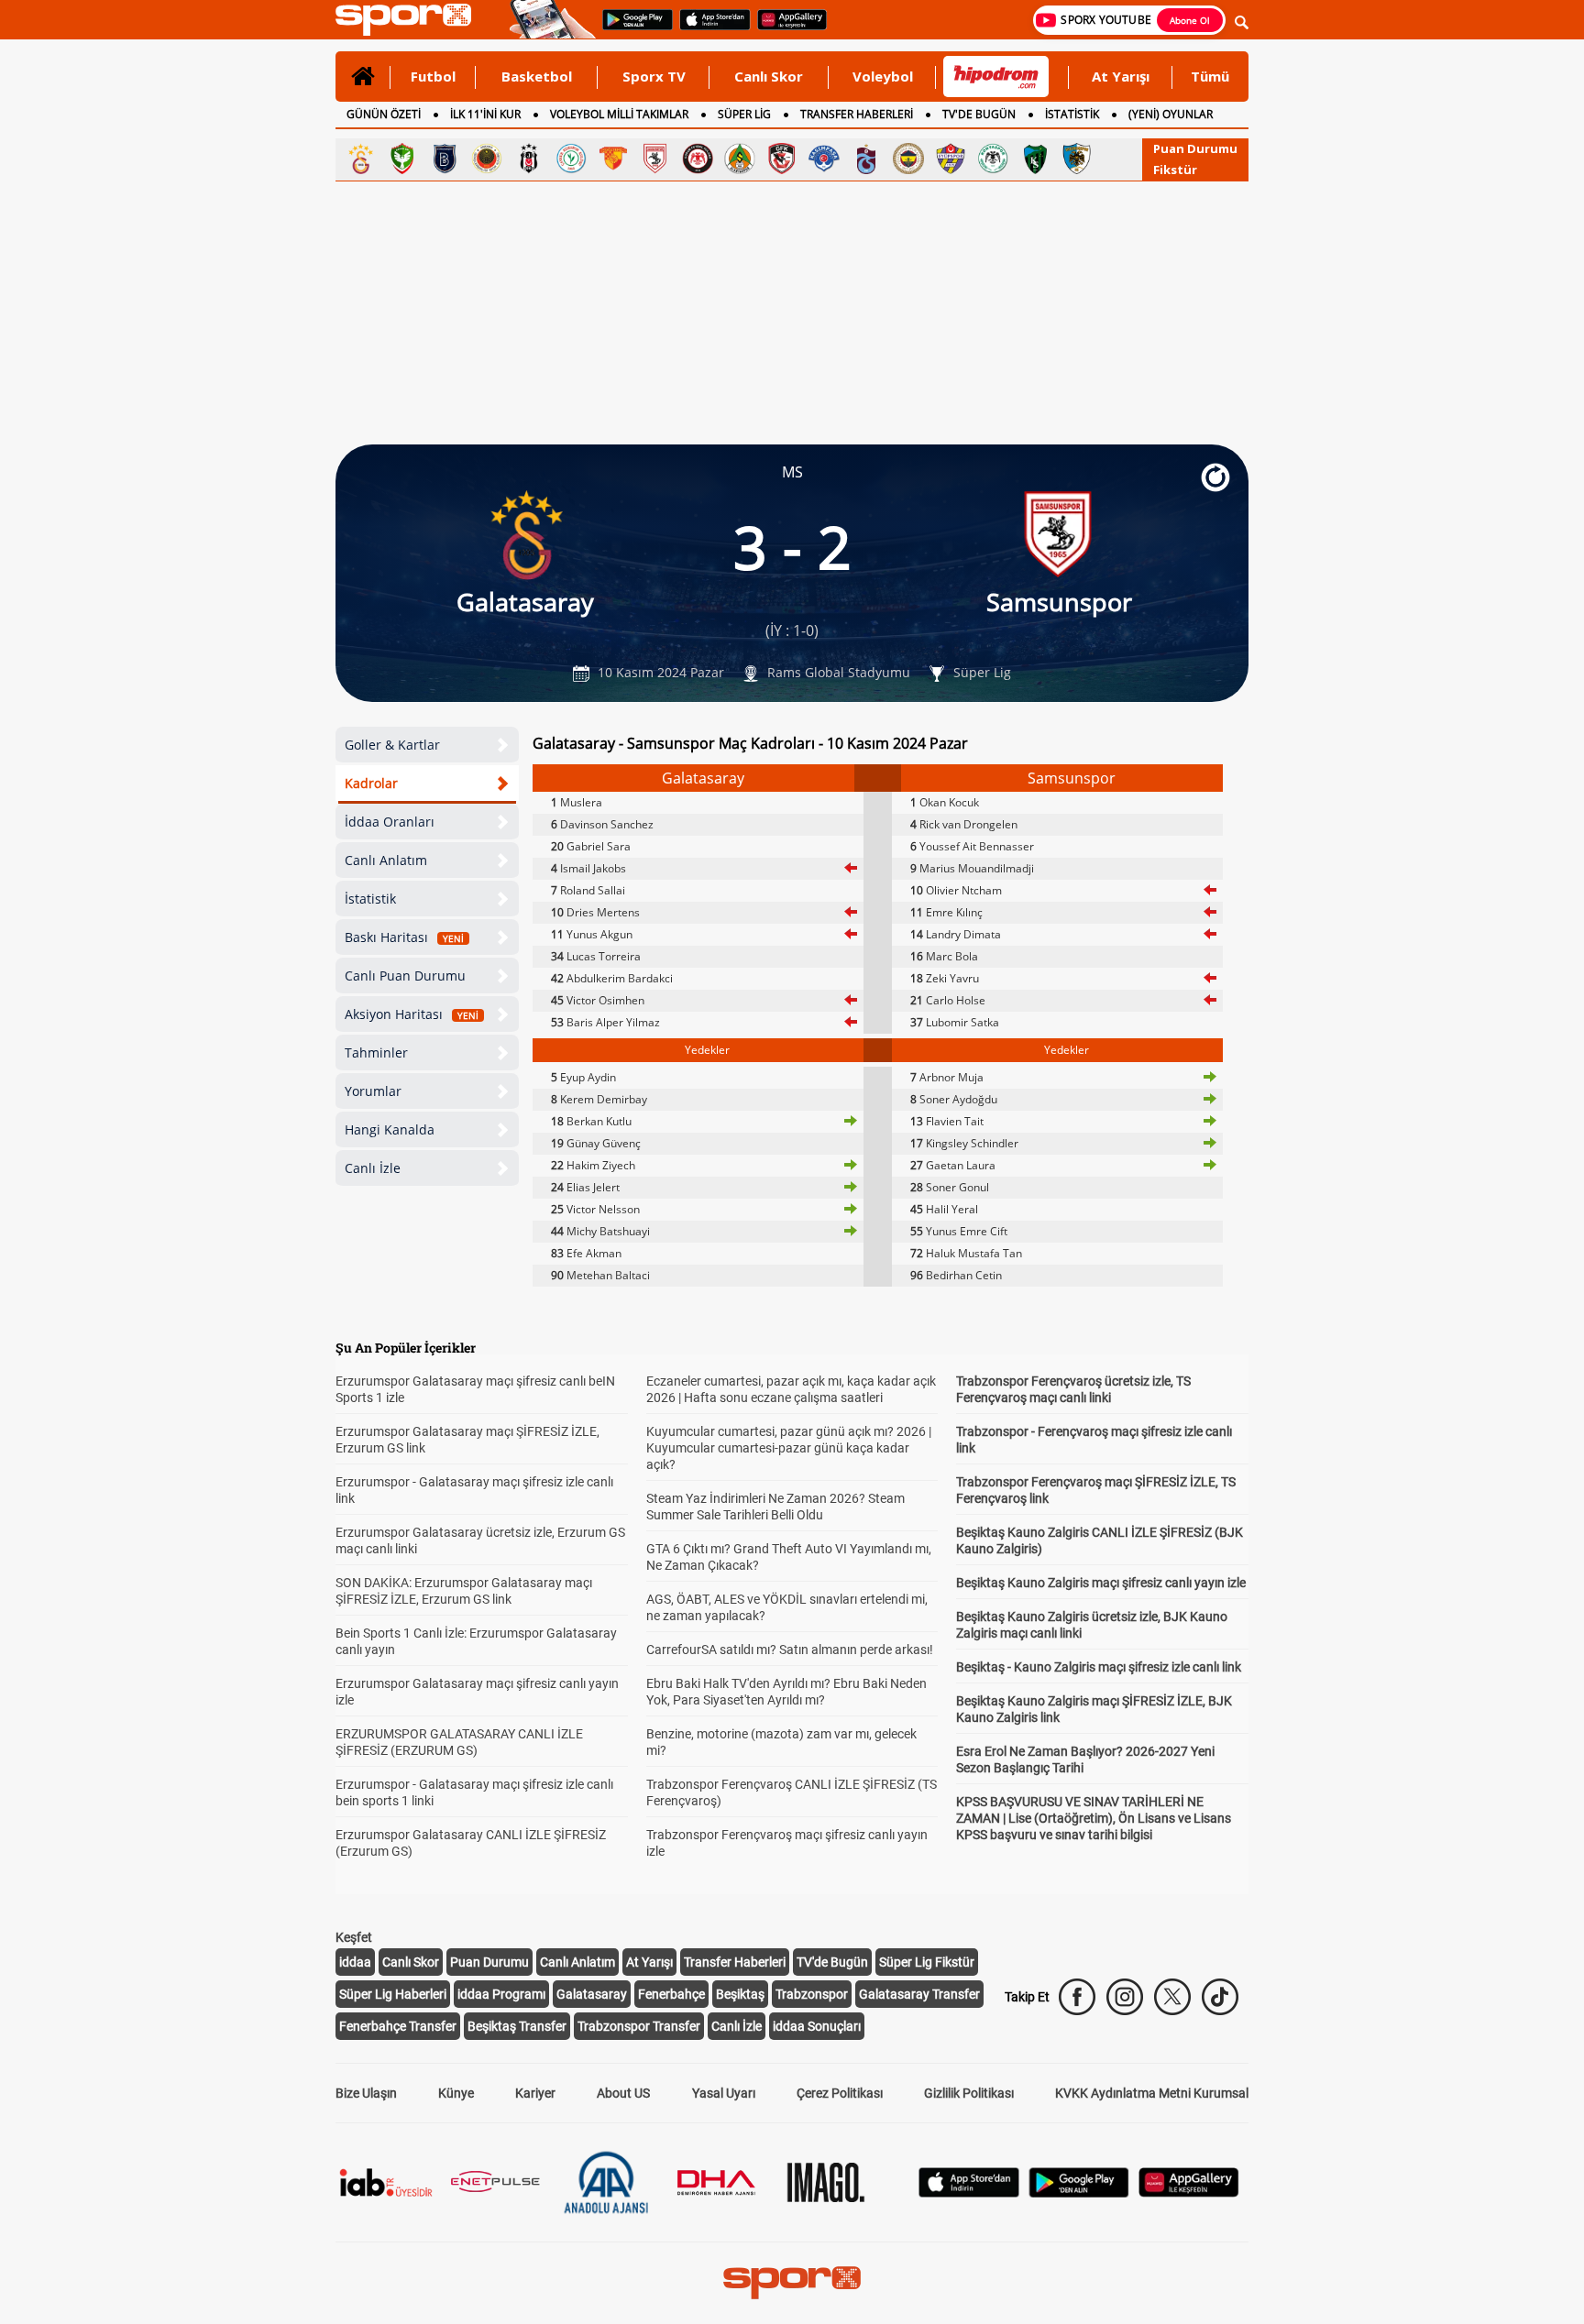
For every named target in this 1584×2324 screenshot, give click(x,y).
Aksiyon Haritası (412, 1014)
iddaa (355, 1962)
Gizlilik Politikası (969, 2093)
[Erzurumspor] (1077, 159)
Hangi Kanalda (390, 1129)
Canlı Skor (769, 76)
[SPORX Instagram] (1125, 1997)
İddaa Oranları (390, 822)
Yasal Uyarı (724, 2093)
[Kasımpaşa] (824, 159)
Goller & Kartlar (392, 745)
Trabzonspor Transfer (639, 2026)
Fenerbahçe (671, 1994)
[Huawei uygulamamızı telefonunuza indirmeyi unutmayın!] (786, 28)
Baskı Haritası (404, 937)
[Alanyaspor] (740, 159)
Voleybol (883, 76)
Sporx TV (654, 76)
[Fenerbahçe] (908, 159)
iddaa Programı (501, 1994)
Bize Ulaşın (366, 2093)
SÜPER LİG (744, 114)
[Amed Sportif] (402, 159)
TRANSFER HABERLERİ (857, 114)
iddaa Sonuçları (817, 2026)
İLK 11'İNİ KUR (485, 114)
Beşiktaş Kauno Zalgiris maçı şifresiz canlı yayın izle (1101, 1583)
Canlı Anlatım (386, 860)
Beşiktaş (740, 1994)
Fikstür (1175, 170)
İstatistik (370, 899)
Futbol (433, 76)
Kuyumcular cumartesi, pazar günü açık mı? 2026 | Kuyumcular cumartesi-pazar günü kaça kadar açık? (789, 1448)
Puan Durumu (1195, 148)
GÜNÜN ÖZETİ (384, 114)
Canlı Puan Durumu (405, 976)
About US (623, 2093)
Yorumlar (373, 1091)
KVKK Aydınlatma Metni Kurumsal (1152, 2093)
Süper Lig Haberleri (393, 1994)
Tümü (1210, 76)
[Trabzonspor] (866, 159)
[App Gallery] (1189, 2192)
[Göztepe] (613, 159)
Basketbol (537, 76)
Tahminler (376, 1052)
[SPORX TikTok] (1220, 1997)
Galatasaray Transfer (919, 1994)
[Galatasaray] (360, 159)
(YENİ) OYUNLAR (1171, 114)
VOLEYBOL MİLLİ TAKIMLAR (619, 114)
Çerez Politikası (840, 2093)
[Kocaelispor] (1035, 159)
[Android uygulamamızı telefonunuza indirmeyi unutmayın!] (632, 28)
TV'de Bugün (832, 1962)
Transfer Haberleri (735, 1962)
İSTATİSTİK (1072, 114)
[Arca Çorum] (698, 159)
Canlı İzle (373, 1168)
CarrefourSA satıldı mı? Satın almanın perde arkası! (790, 1650)
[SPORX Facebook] (1077, 1997)
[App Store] (969, 2192)
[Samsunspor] (655, 159)
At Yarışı (1121, 76)
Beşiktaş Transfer (517, 2026)
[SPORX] (792, 2283)
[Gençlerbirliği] (487, 159)
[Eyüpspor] (951, 159)
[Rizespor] (571, 159)
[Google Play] (1079, 2192)
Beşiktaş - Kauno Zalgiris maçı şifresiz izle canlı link (1099, 1667)
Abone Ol (1190, 20)
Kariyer (535, 2093)
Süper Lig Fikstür (927, 1962)
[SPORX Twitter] (1172, 1997)
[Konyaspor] (993, 159)
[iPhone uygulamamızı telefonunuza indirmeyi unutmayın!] (709, 28)
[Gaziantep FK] (782, 159)
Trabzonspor (812, 1994)
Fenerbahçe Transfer (398, 2026)
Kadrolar (371, 783)
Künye (456, 2093)
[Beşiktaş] (529, 159)
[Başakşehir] (445, 159)
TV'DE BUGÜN (979, 114)
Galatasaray (592, 1994)
